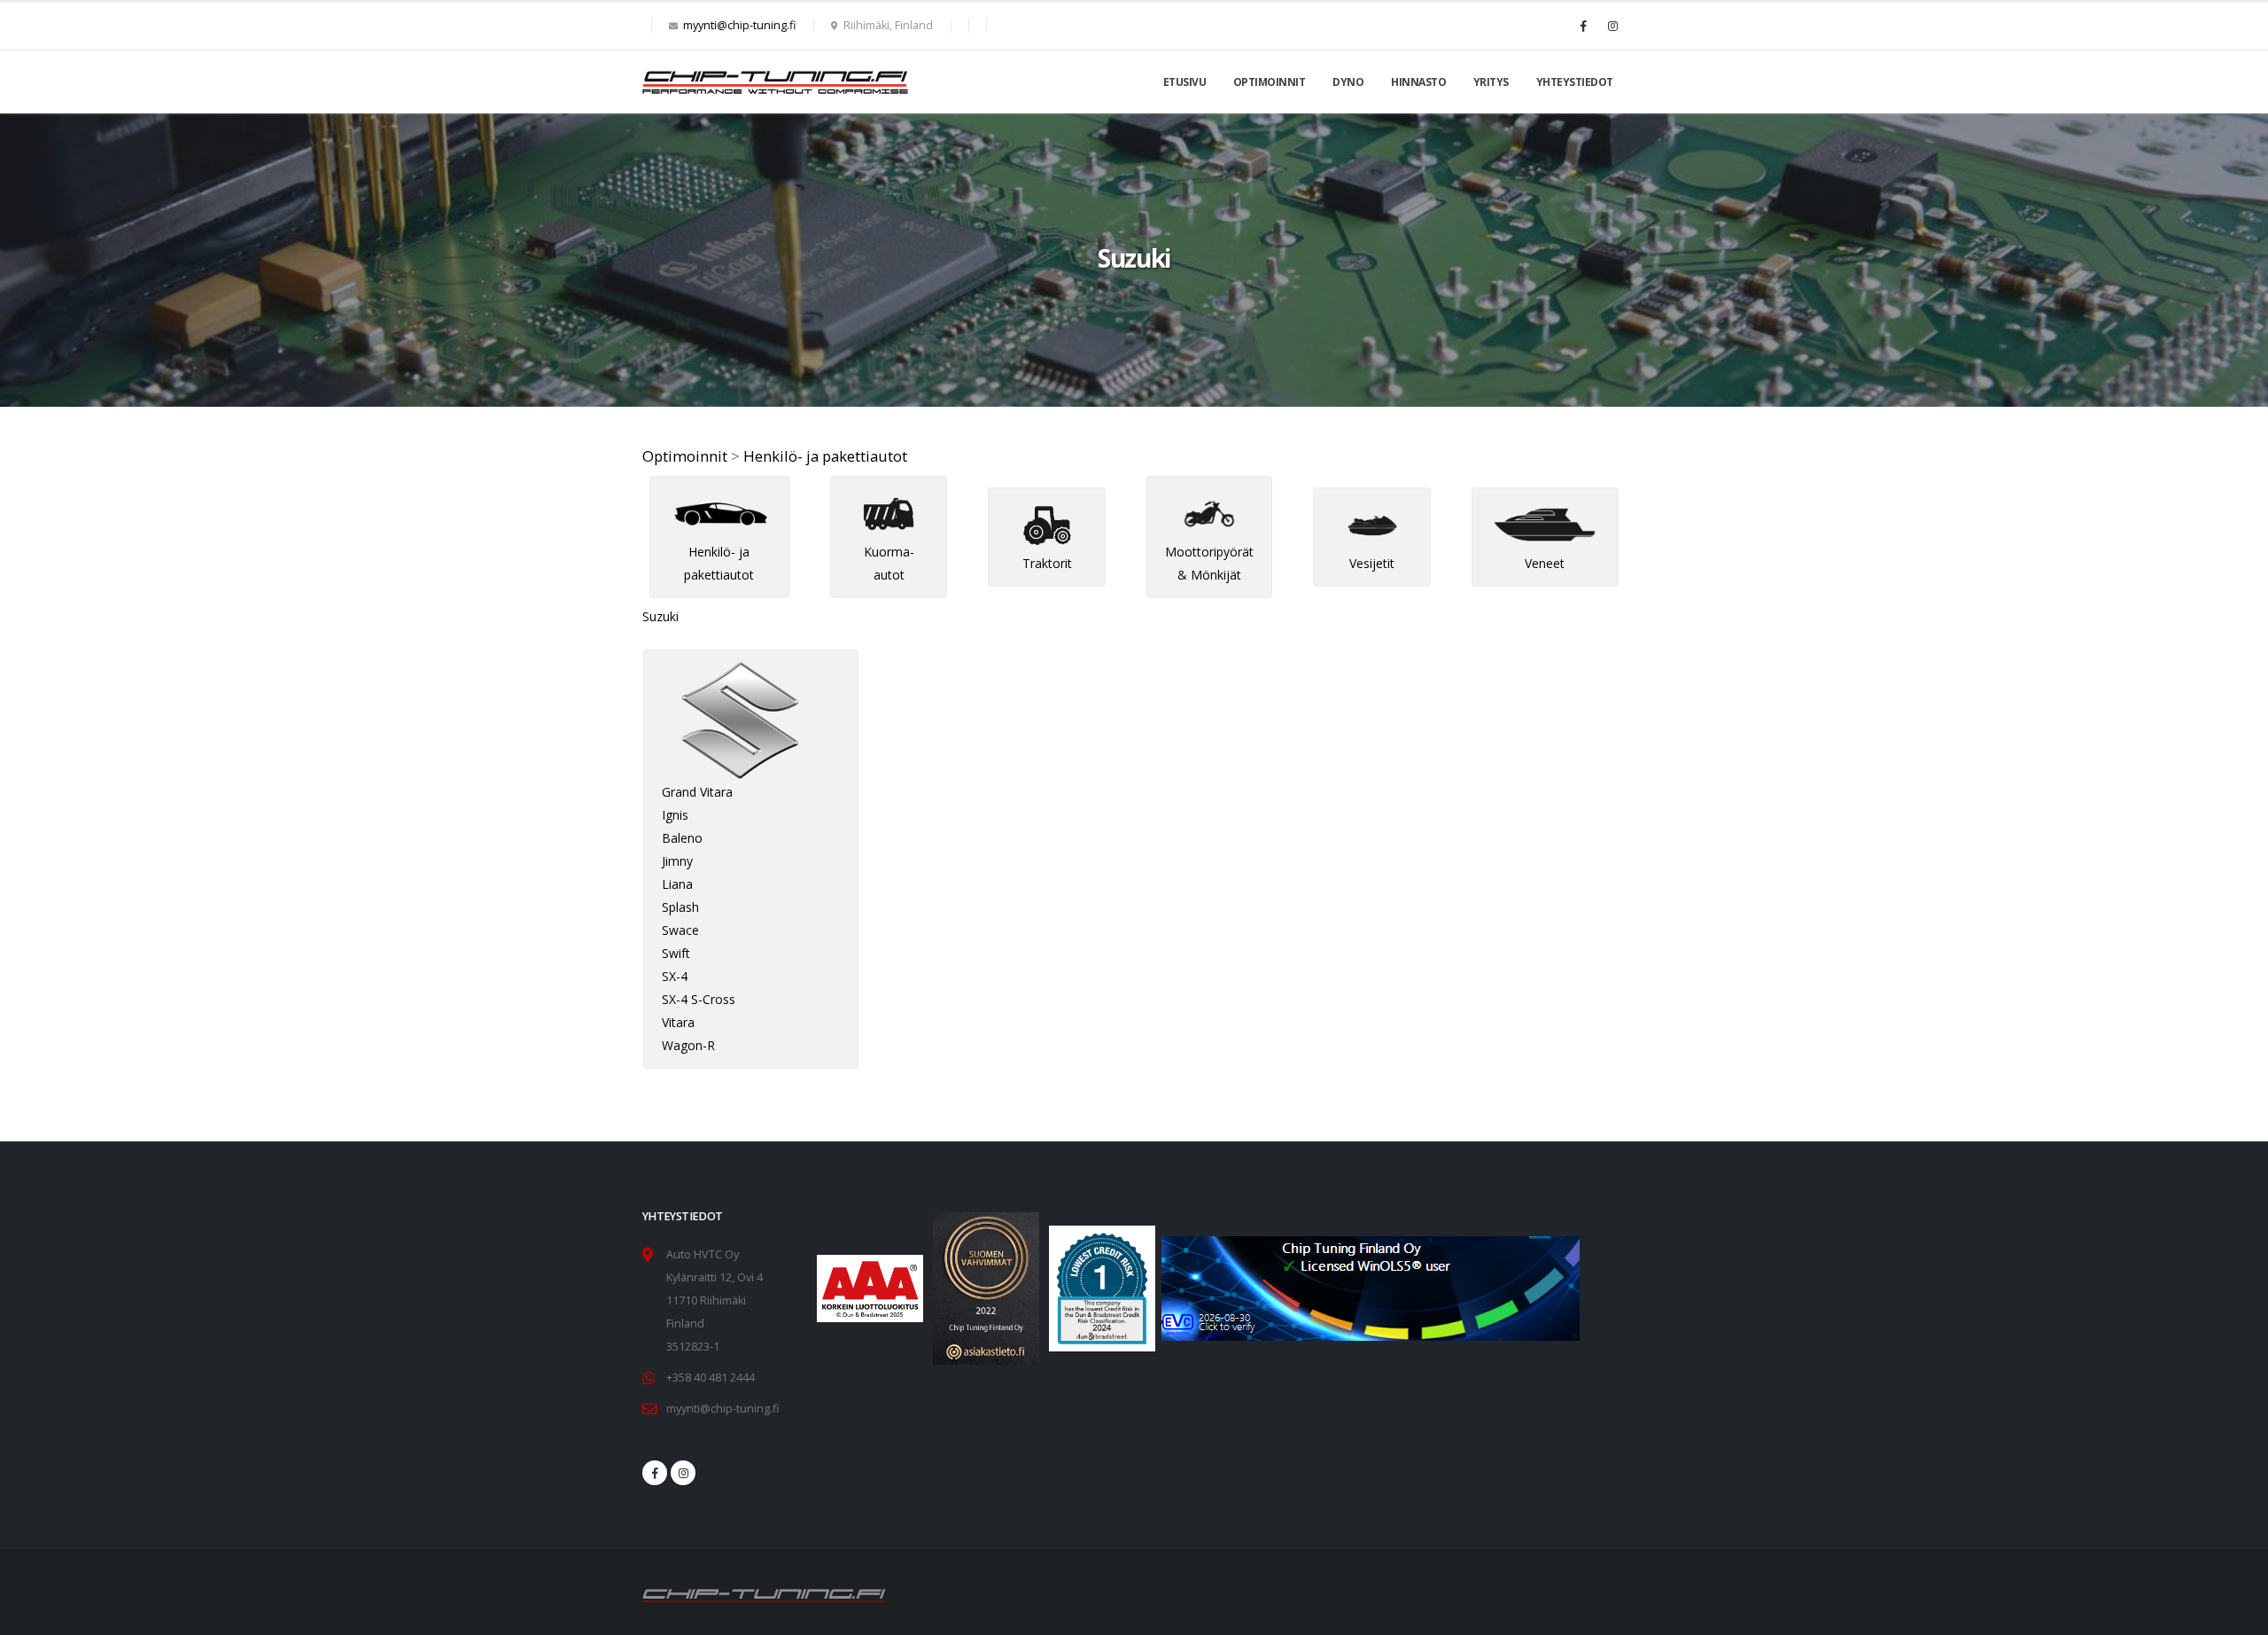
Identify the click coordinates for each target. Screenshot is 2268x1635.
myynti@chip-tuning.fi (739, 25)
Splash (680, 907)
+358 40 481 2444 (711, 1378)
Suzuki (660, 616)
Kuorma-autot (889, 563)
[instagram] (683, 1473)
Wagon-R (688, 1045)
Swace (680, 930)
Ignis (675, 815)
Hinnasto (1418, 82)
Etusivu (1185, 82)
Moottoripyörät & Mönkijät (1209, 563)
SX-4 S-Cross (699, 999)
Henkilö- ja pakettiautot (825, 456)
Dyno (1348, 82)
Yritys (1491, 82)
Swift (676, 953)
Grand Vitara (697, 792)
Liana (677, 884)
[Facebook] (1583, 26)
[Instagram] (1612, 26)
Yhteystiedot (1575, 82)
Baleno (682, 838)
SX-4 (675, 976)
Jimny (677, 861)
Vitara (678, 1022)
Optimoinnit (1270, 82)
